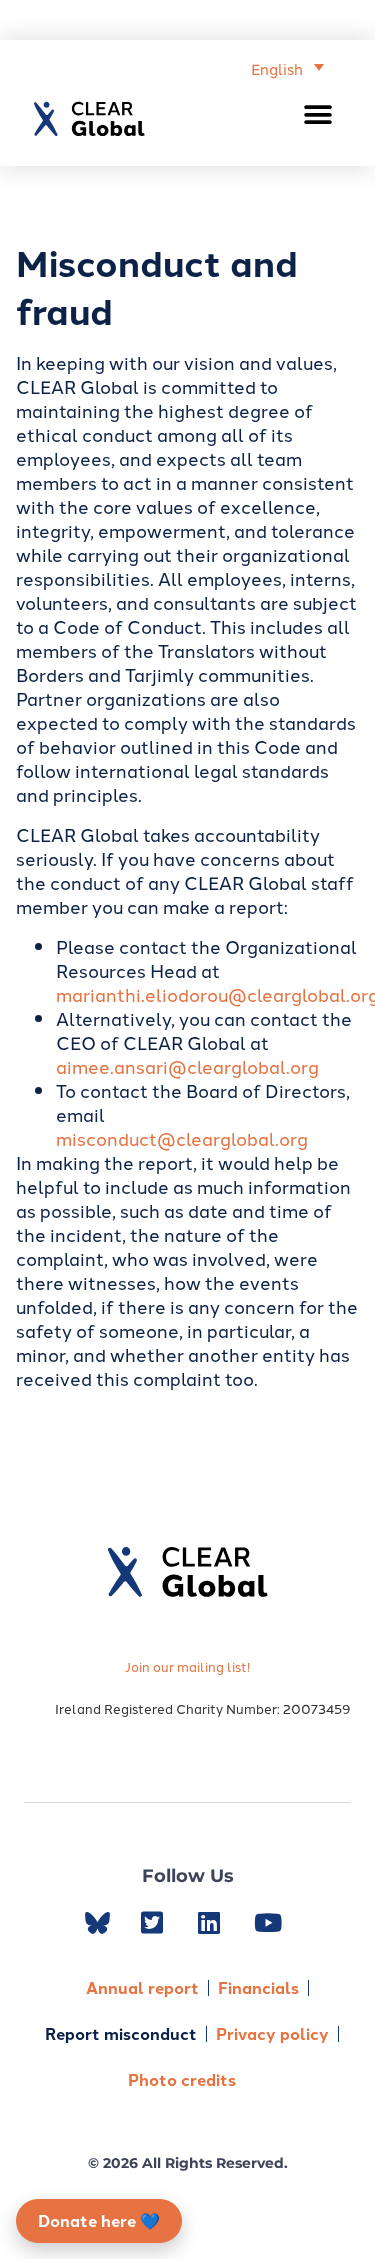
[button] (318, 114)
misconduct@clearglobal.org (182, 1138)
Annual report (142, 1987)
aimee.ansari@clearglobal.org (187, 1066)
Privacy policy (272, 2033)
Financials (258, 1987)
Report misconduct (121, 2033)
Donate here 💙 (99, 2220)
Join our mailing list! (187, 1666)
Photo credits (182, 2079)
